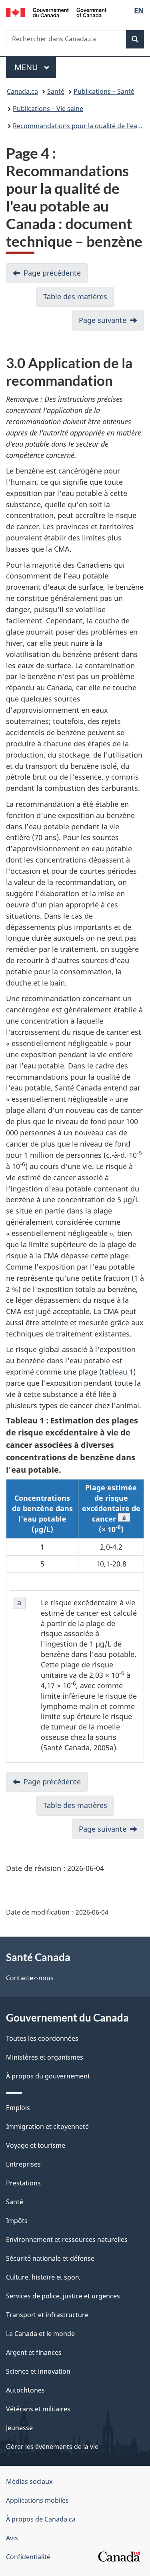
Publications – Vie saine (48, 109)
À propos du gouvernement (48, 2076)
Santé (56, 91)
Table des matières (75, 296)
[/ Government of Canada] (56, 12)
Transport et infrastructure (47, 2315)
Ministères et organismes (45, 2057)
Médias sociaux (29, 2481)
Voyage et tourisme (36, 2145)
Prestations (23, 2183)
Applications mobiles (37, 2500)
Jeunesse (19, 2428)
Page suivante (103, 320)
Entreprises (23, 2164)
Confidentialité (28, 2557)
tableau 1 (117, 1372)
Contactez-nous (30, 1978)
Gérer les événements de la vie (52, 2447)
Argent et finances (34, 2352)
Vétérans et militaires (38, 2409)
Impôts (17, 2221)
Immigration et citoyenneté (47, 2127)
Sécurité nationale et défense (50, 2258)
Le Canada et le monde (40, 2334)
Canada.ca (22, 91)
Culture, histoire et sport (43, 2277)
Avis (12, 2538)
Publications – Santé (104, 91)
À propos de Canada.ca (41, 2519)
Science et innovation (38, 2371)
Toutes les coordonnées (42, 2038)
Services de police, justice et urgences (63, 2296)
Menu (35, 67)
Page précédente (52, 273)
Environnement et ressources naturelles (67, 2239)
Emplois (18, 2108)
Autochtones (25, 2390)
